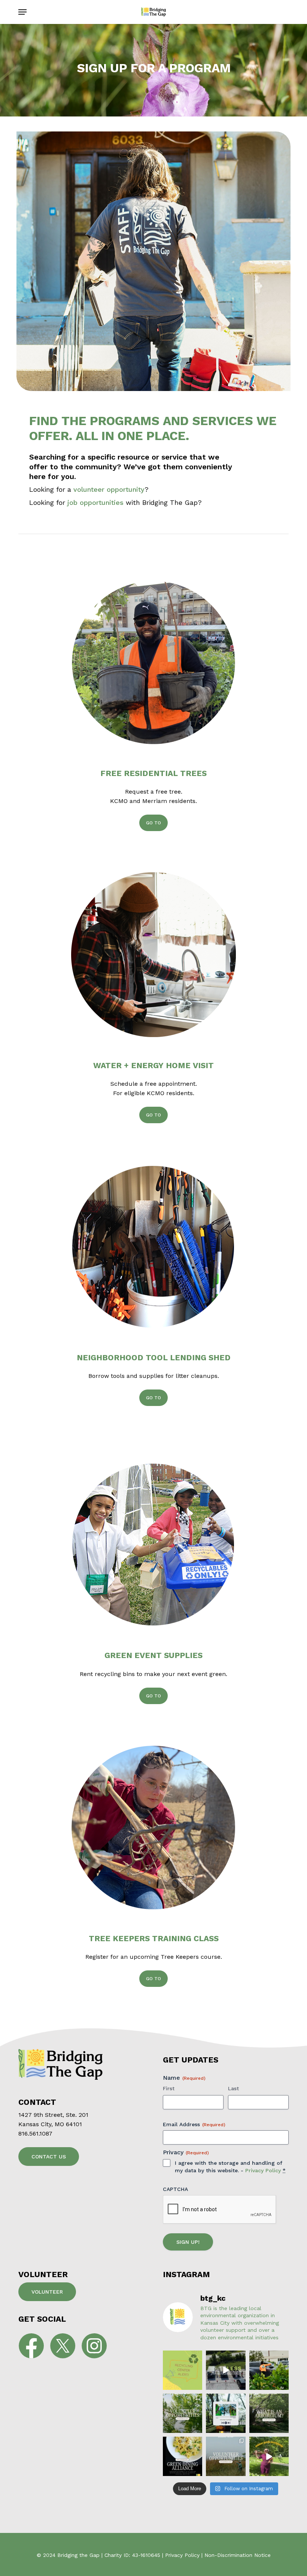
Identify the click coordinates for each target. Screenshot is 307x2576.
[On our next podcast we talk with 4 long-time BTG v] (226, 2413)
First (169, 2088)
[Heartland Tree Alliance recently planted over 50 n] (269, 2456)
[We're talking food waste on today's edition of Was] (226, 2370)
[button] (22, 12)
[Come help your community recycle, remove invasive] (226, 2456)
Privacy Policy (263, 2170)
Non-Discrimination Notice (238, 2555)
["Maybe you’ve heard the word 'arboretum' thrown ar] (269, 2413)
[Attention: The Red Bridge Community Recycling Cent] (183, 2370)
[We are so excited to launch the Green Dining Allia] (183, 2456)
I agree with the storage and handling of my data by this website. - (230, 2167)
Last (233, 2088)
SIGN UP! (188, 2242)
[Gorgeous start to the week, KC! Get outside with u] (183, 2413)
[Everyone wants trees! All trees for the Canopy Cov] (269, 2370)
